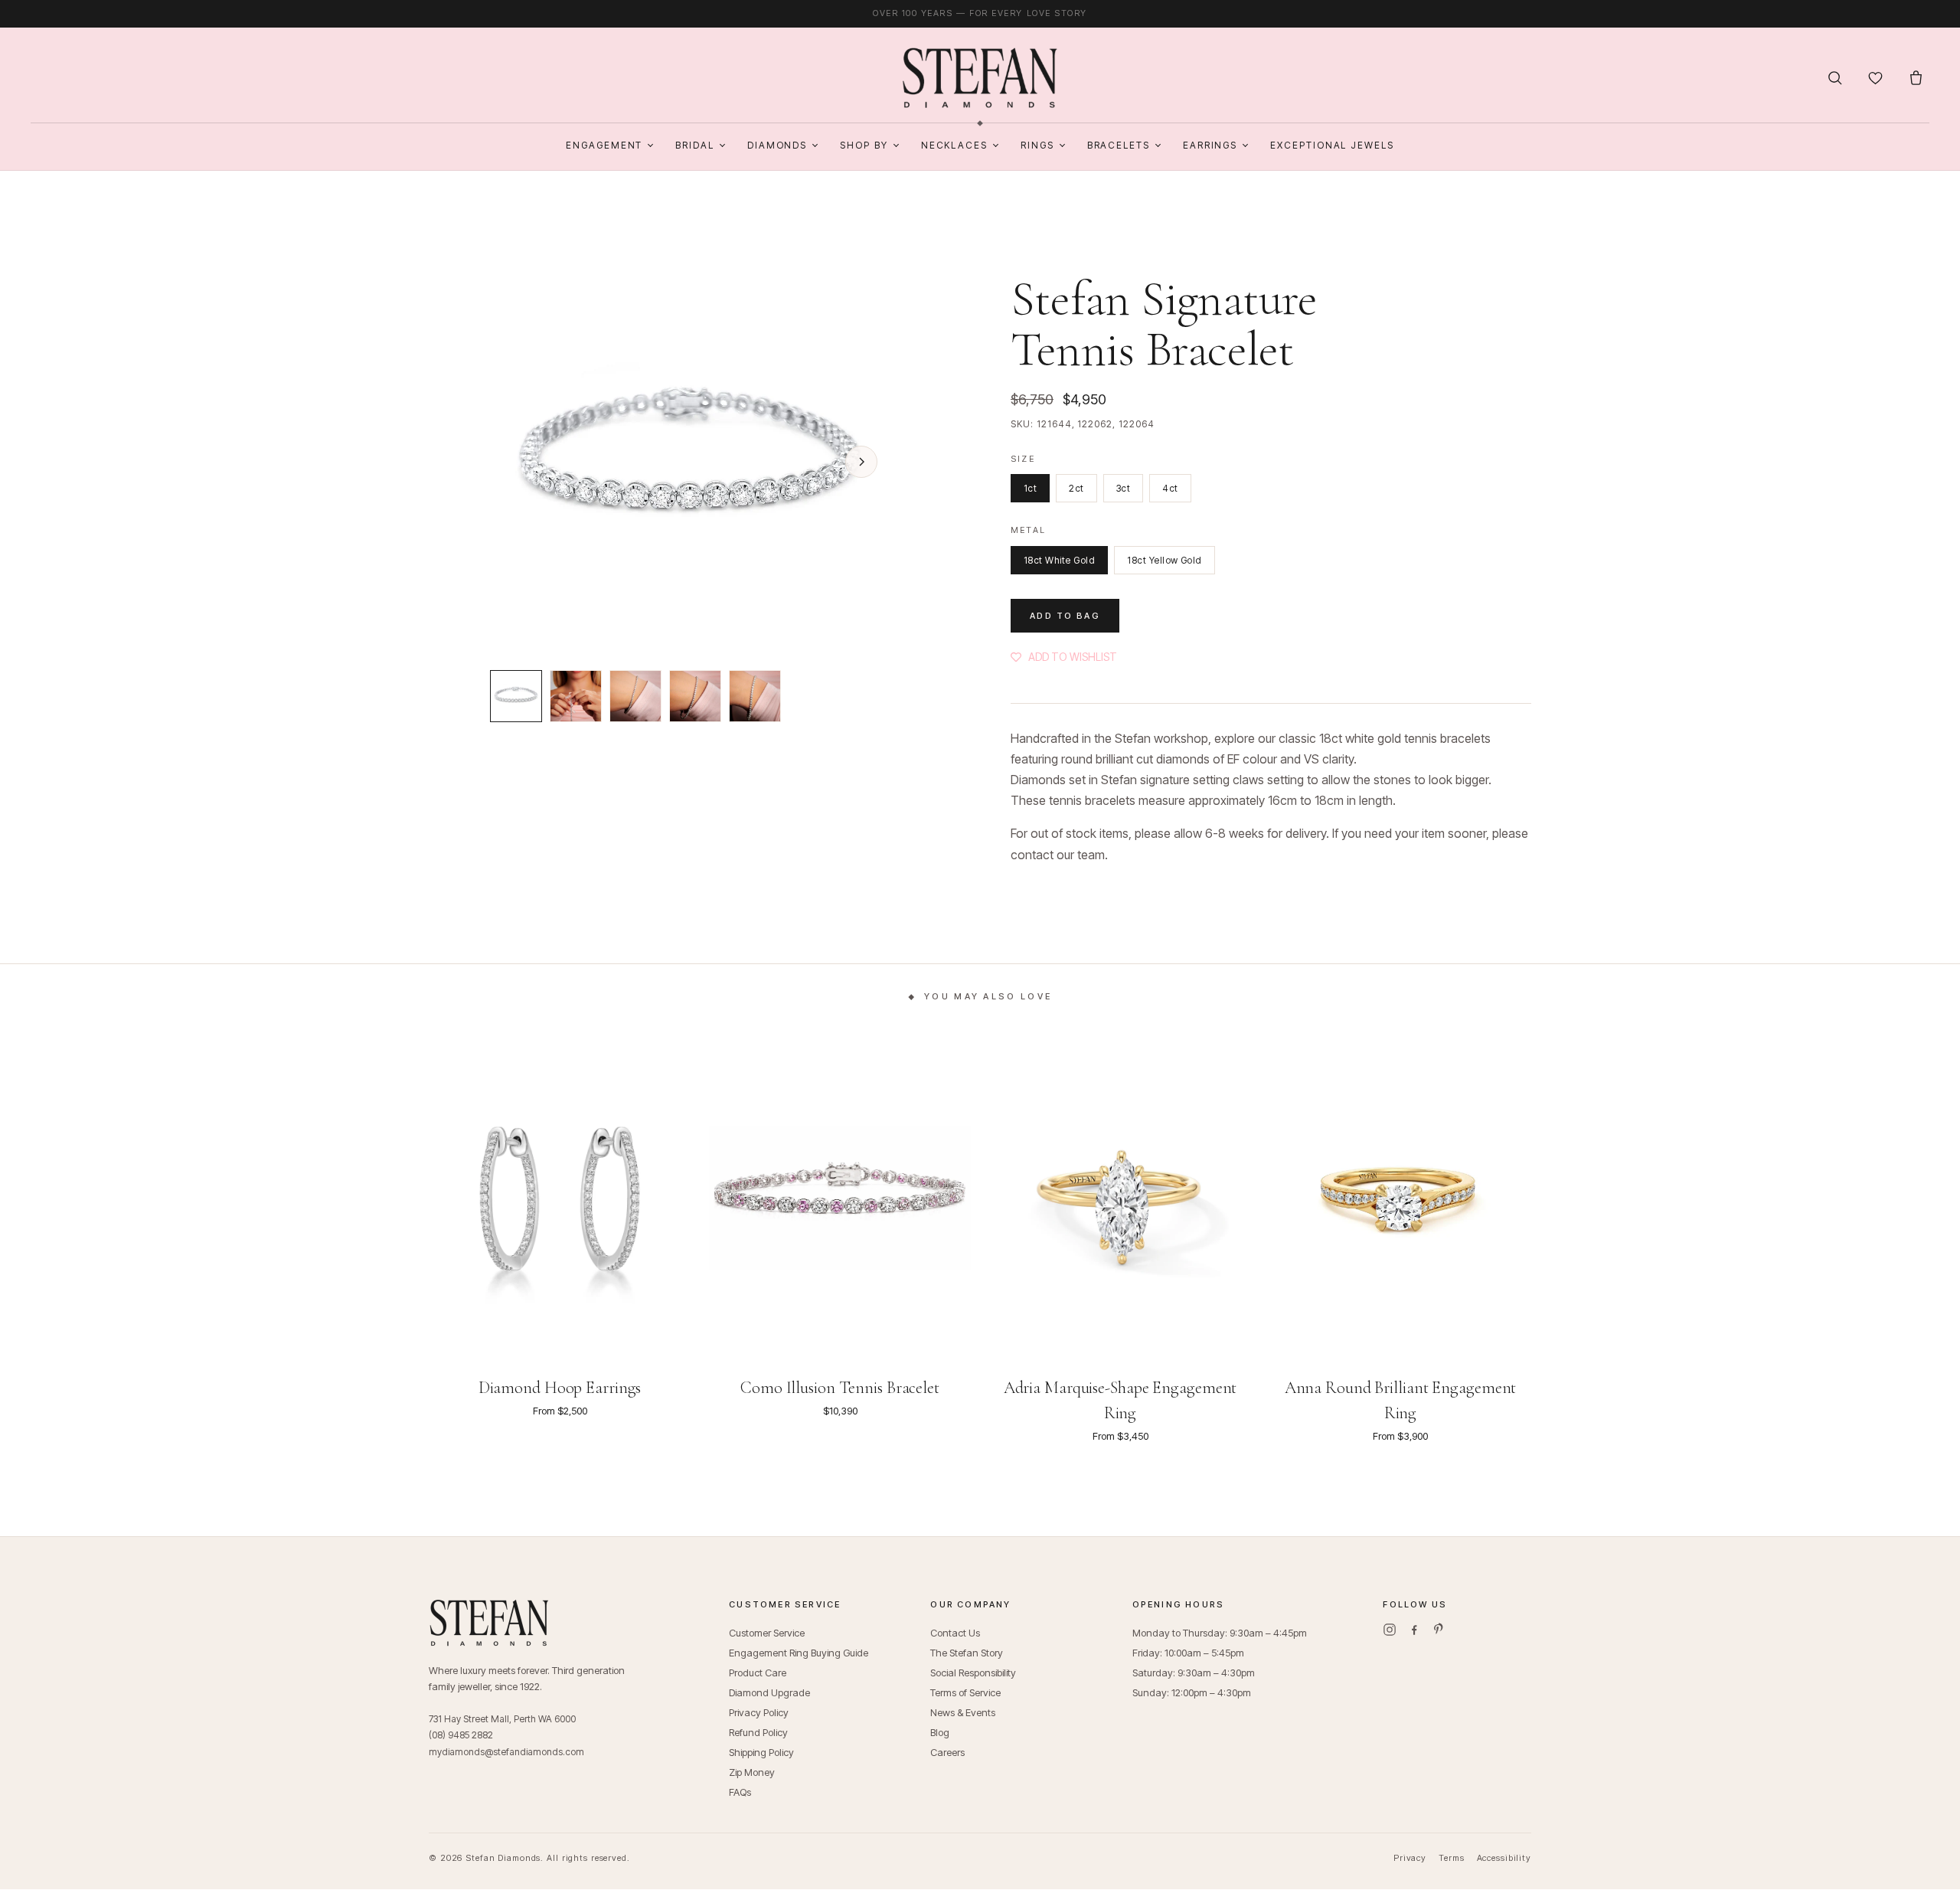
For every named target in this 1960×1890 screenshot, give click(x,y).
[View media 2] (576, 696)
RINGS (1037, 145)
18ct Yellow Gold (1165, 560)
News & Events (963, 1712)
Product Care (758, 1673)
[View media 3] (635, 696)
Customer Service (767, 1633)
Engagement (604, 145)
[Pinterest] (1439, 1630)
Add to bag (1065, 616)
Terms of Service (965, 1692)
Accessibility (1504, 1858)
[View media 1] (516, 696)
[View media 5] (755, 696)
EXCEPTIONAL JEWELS (1332, 145)
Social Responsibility (973, 1673)
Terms (1451, 1858)
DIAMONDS (777, 145)
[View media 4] (695, 696)
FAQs (740, 1792)
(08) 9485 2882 (461, 1735)
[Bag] (1916, 78)
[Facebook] (1414, 1630)
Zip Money (752, 1772)
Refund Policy (758, 1732)
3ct (1123, 488)
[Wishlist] (1875, 78)
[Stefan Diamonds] (980, 78)
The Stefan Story (967, 1653)
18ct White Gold (1059, 560)
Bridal (695, 145)
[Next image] (861, 462)
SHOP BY (864, 145)
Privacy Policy (759, 1712)
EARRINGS (1210, 145)
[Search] (1835, 78)
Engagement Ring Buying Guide (799, 1653)
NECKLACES (954, 145)
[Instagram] (1390, 1630)
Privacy (1410, 1858)
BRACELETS (1119, 145)
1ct (1030, 488)
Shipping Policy (761, 1752)
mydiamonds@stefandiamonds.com (506, 1752)
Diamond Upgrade (769, 1692)
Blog (940, 1732)
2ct (1076, 488)
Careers (947, 1752)
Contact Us (955, 1633)
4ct (1170, 488)
